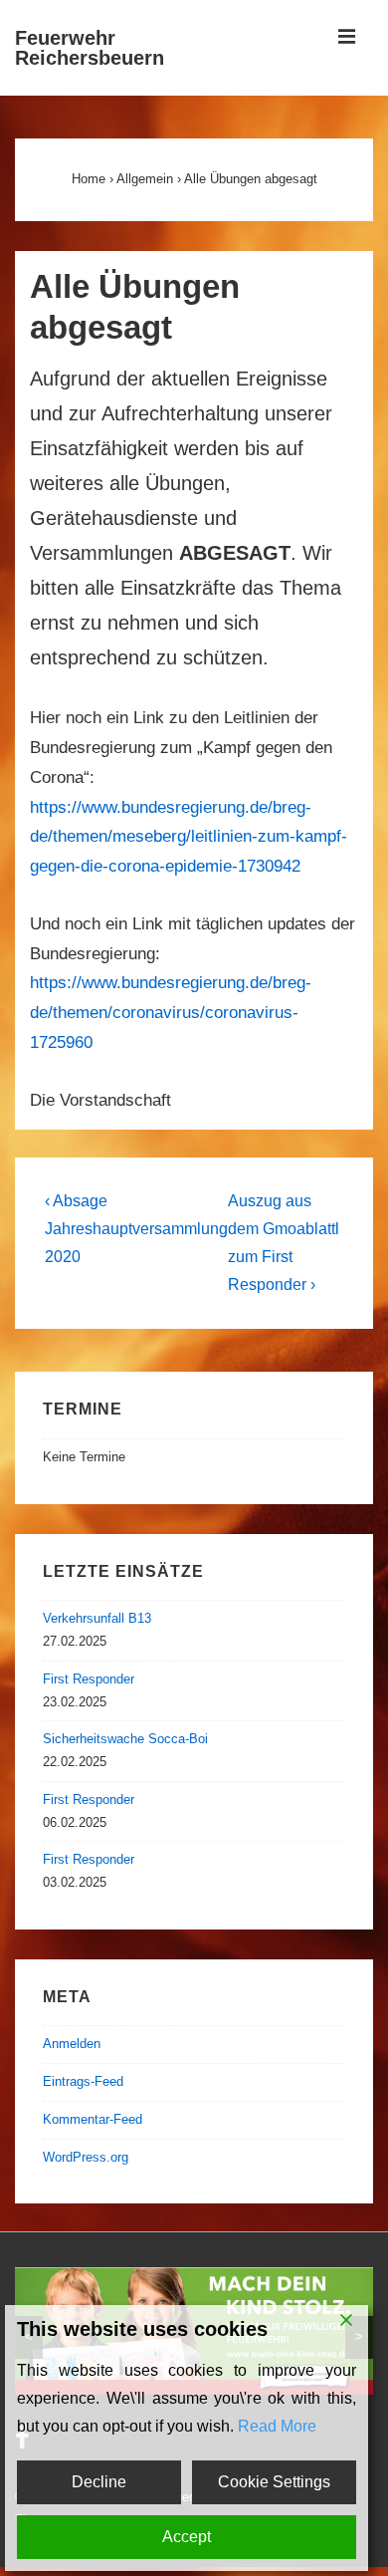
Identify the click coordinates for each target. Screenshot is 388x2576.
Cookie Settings (274, 2482)
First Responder (89, 1679)
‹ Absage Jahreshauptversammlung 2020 (136, 1229)
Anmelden (72, 2044)
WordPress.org (86, 2157)
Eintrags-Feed (83, 2081)
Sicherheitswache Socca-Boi (125, 1739)
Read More (277, 2426)
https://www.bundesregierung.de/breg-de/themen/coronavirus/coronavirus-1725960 (171, 1013)
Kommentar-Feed (93, 2119)
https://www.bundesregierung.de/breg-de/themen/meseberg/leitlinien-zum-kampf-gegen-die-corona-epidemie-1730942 (189, 837)
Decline (99, 2482)
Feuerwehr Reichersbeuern (90, 48)
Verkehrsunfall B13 (97, 1618)
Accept (187, 2537)
